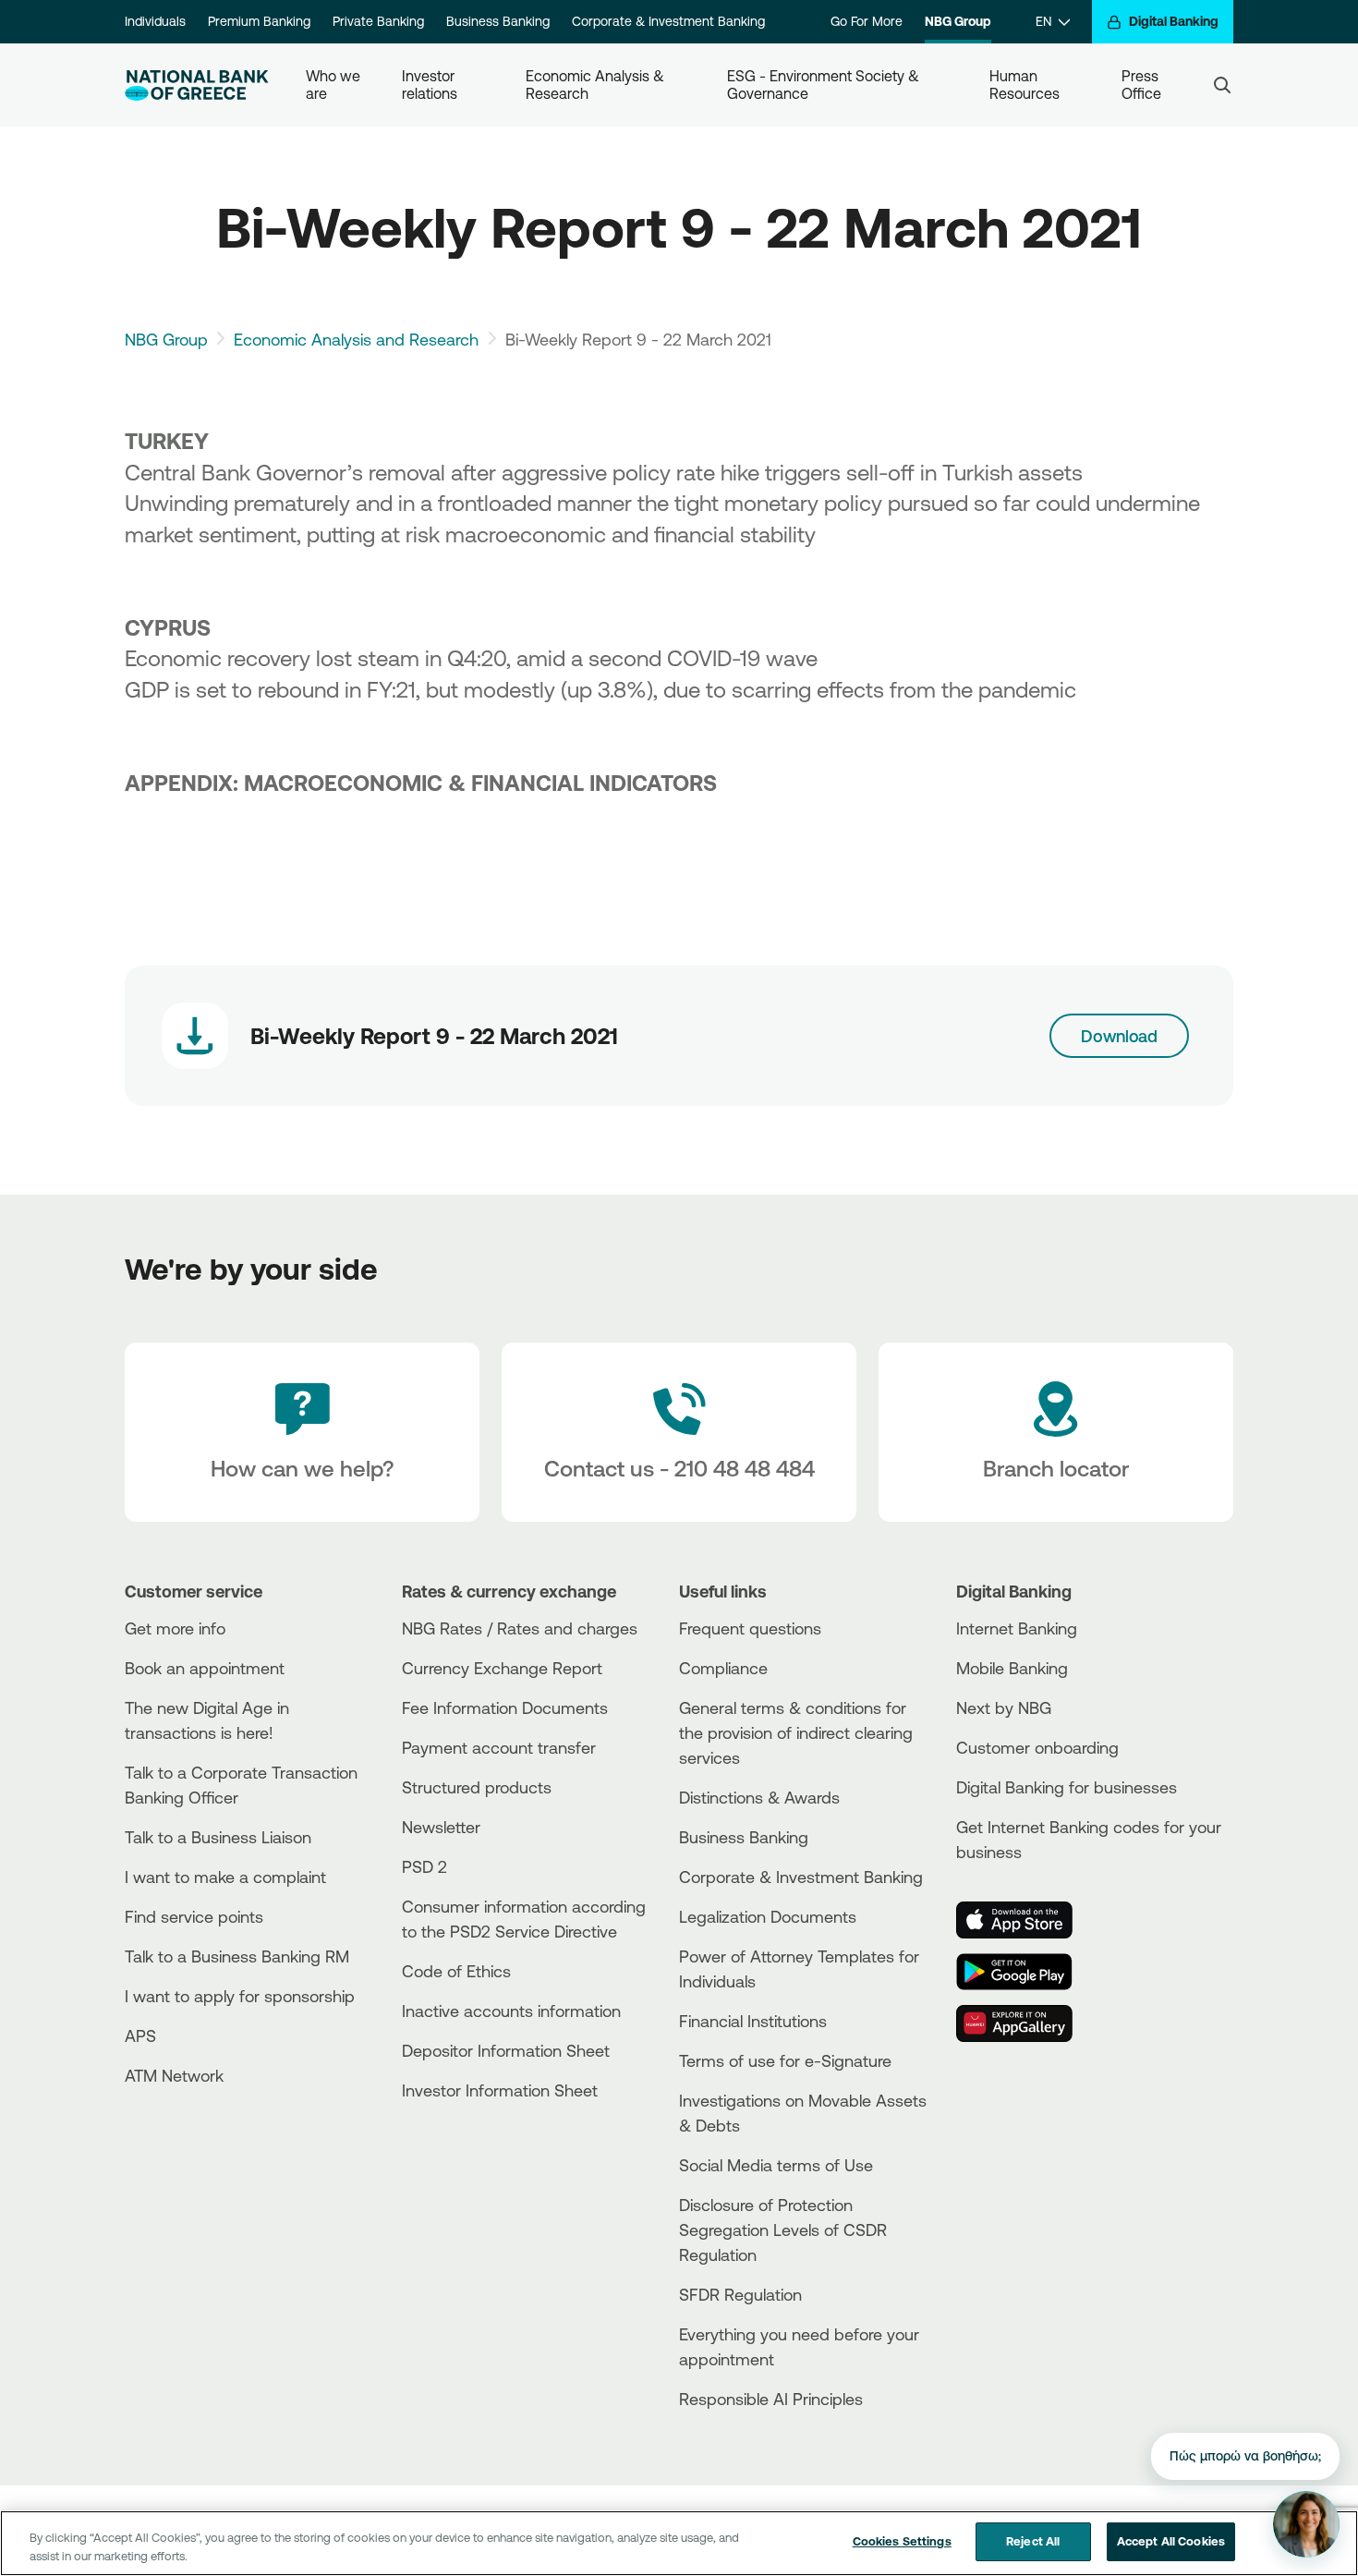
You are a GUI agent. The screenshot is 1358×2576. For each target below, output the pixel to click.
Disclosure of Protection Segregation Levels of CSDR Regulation (783, 2230)
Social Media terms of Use (776, 2165)
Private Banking (378, 21)
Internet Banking (1017, 1628)
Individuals (155, 21)
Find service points (194, 1916)
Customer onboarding (1037, 1747)
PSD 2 (424, 1866)
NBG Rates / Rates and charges (520, 1628)
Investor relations (430, 85)
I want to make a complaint (225, 1877)
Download (1119, 1036)
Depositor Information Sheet (506, 2050)
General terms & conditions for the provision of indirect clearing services (796, 1732)
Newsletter (441, 1827)
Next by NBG (1004, 1707)
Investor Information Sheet (500, 2090)
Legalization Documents (768, 1916)
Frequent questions (750, 1628)
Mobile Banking (1012, 1668)
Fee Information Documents (505, 1707)
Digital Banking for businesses (1067, 1787)
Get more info (175, 1628)
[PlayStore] (1025, 1972)
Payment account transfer (499, 1747)
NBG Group (958, 21)
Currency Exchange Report (502, 1668)
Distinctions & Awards (759, 1797)
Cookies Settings (902, 2541)
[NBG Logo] (197, 85)
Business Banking (498, 21)
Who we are (335, 85)
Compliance (723, 1668)
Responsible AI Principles (771, 2399)
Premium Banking (259, 21)
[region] (679, 2543)
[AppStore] (1025, 1920)
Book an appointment (205, 1668)
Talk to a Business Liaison (218, 1837)
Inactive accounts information (511, 2011)
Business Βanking (744, 1837)
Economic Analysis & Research (597, 85)
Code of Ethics (456, 1971)
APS (140, 2035)
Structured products (477, 1787)
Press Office (1142, 85)
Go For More (867, 21)
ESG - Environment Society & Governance (825, 85)
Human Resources (1025, 85)
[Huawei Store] (1025, 2023)
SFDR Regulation (740, 2294)
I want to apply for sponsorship (240, 1996)
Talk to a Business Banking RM (237, 1956)
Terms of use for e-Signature (785, 2060)
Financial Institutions (753, 2021)
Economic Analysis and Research (356, 339)
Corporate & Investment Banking (668, 21)
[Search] (1222, 85)
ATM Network (174, 2075)
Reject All (1033, 2541)
